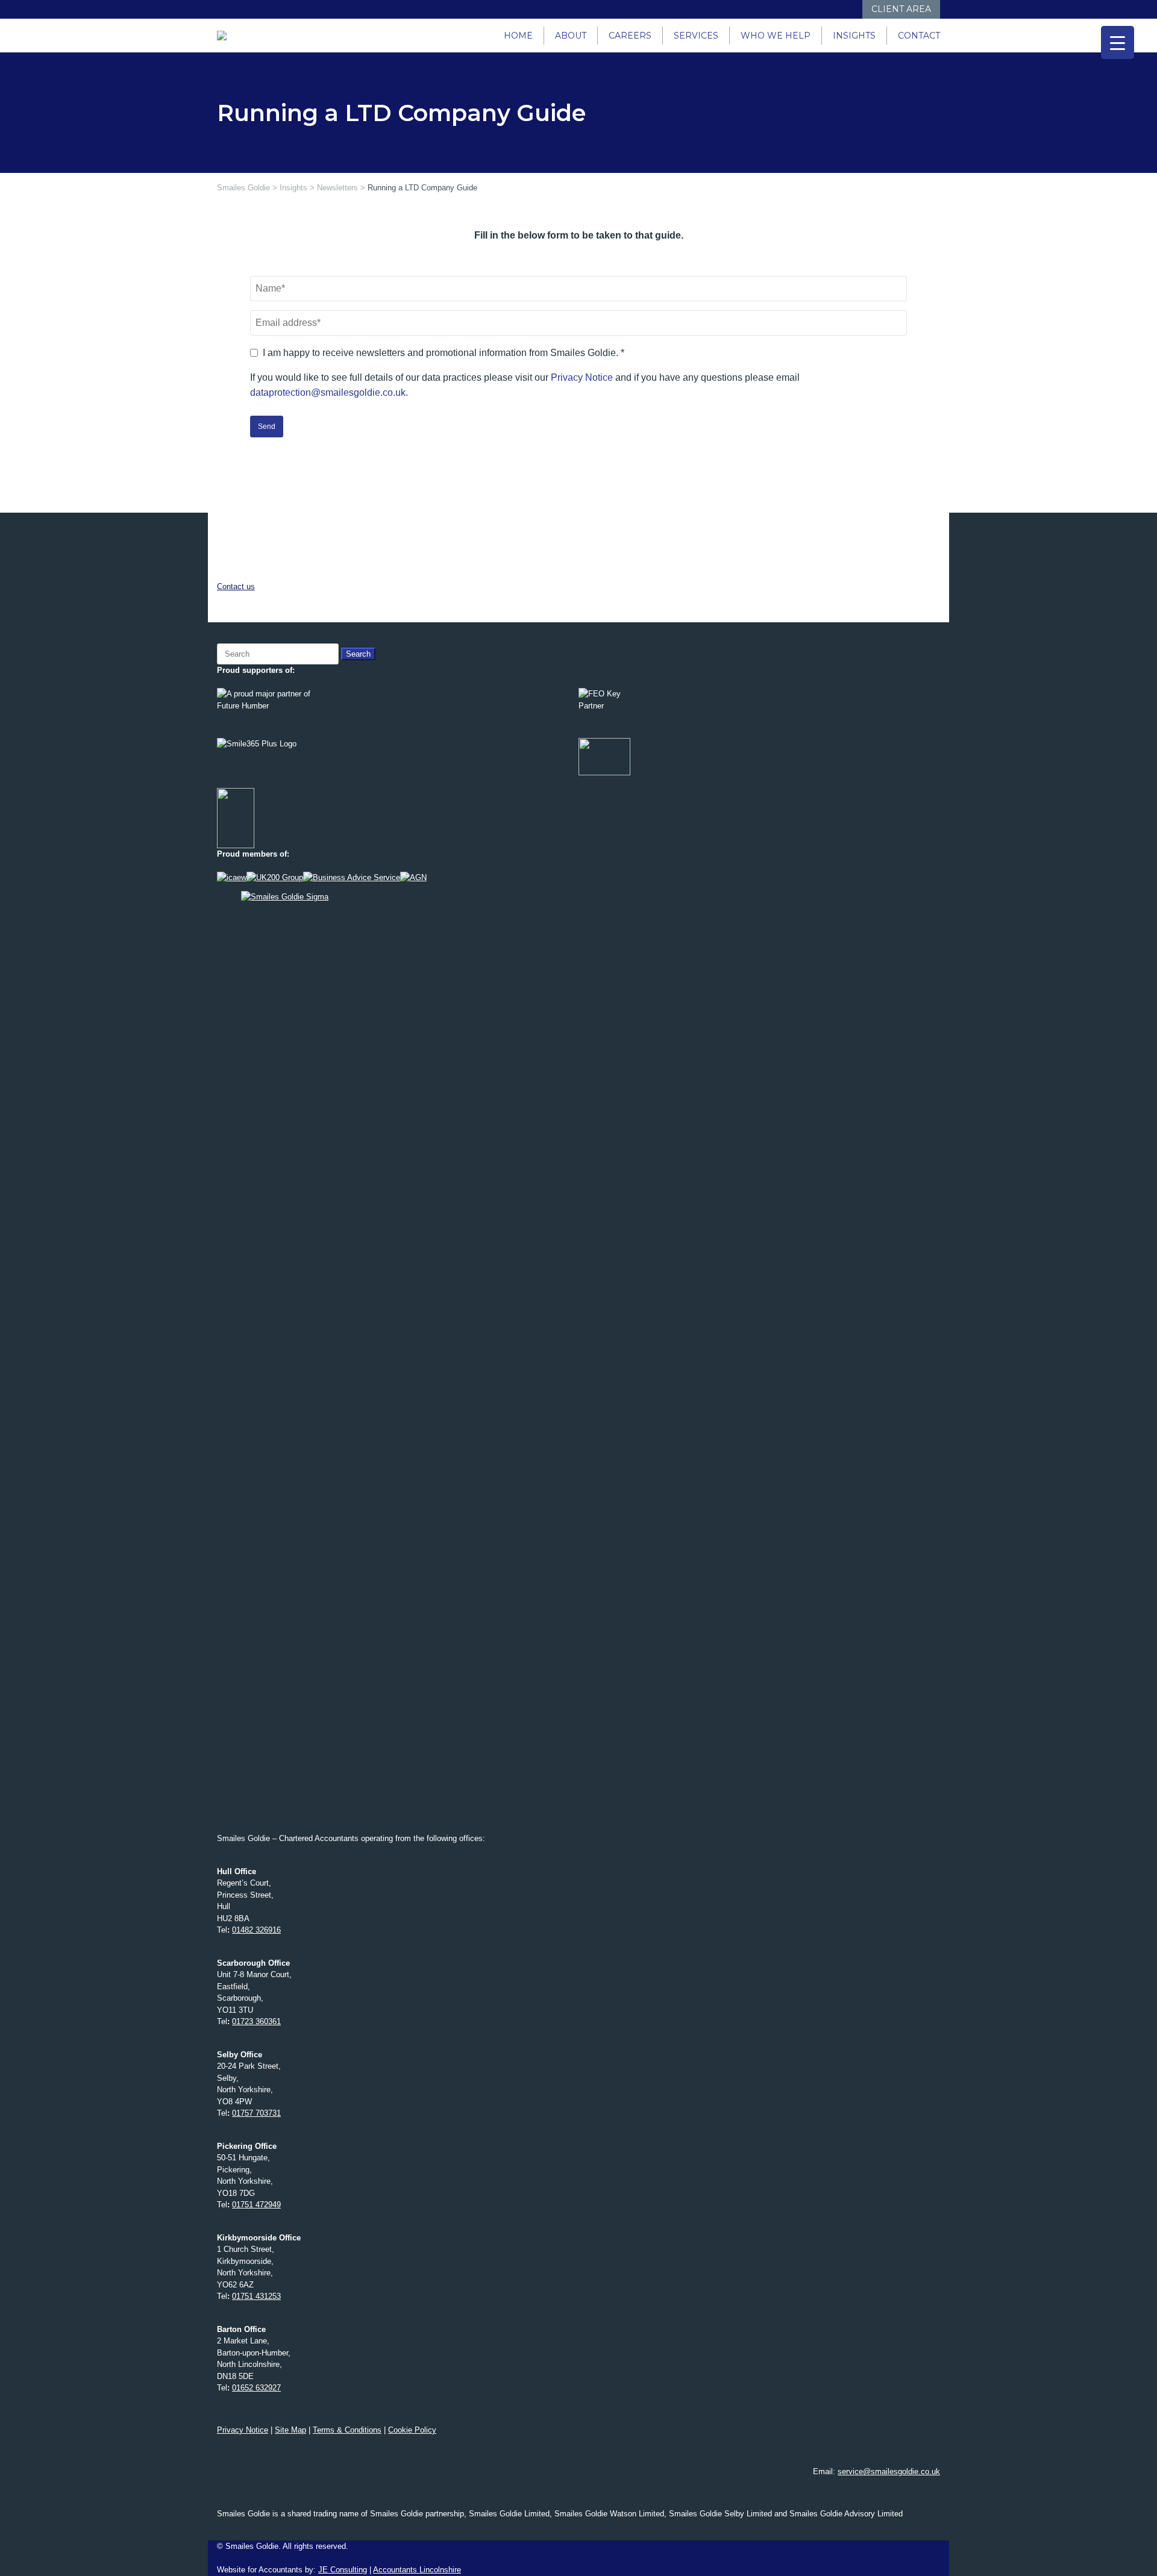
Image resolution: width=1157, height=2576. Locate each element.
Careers (630, 36)
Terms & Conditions (347, 2430)
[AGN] (413, 877)
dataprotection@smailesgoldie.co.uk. (329, 392)
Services (696, 36)
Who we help (776, 36)
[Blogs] (851, 9)
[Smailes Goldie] (227, 36)
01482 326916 (256, 1930)
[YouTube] (827, 9)
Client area (901, 9)
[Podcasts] (839, 9)
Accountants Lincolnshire (417, 2570)
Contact (919, 36)
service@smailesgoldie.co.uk (889, 2471)
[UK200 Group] (275, 877)
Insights (854, 36)
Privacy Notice (582, 377)
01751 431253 (256, 2296)
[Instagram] (815, 9)
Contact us (236, 586)
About (571, 36)
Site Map (290, 2430)
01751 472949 (256, 2205)
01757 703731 (256, 2113)
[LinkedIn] (803, 9)
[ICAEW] (232, 877)
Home (518, 36)
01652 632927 (256, 2388)
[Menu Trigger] (1118, 42)
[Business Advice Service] (352, 877)
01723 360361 (256, 2021)
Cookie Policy (412, 2430)
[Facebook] (791, 9)
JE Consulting (343, 2570)
